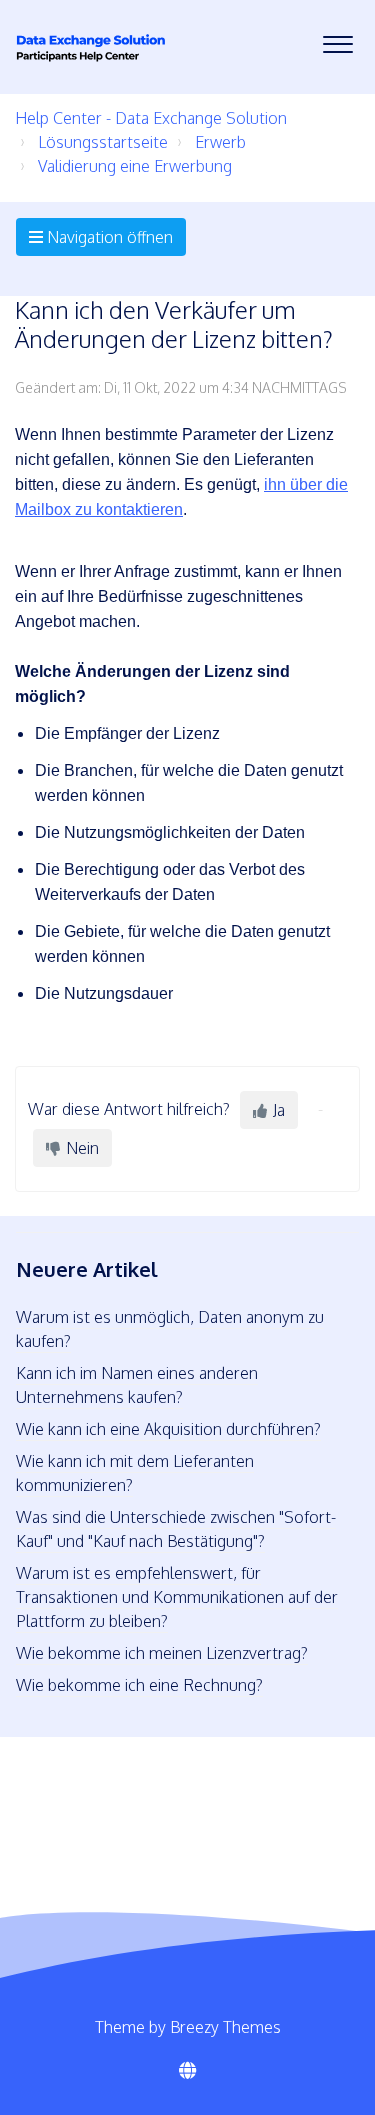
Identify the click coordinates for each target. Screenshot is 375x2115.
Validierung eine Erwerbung (135, 166)
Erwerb (220, 142)
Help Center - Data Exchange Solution (151, 118)
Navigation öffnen (108, 237)
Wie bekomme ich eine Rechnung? (139, 1685)
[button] (337, 39)
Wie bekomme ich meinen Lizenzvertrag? (162, 1653)
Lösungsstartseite (103, 142)
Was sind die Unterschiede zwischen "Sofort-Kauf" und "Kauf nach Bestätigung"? (176, 1529)
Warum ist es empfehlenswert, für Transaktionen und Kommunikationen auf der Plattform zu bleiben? (177, 1597)
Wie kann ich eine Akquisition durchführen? (168, 1429)
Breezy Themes (225, 2027)
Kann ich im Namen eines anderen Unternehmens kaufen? (137, 1385)
